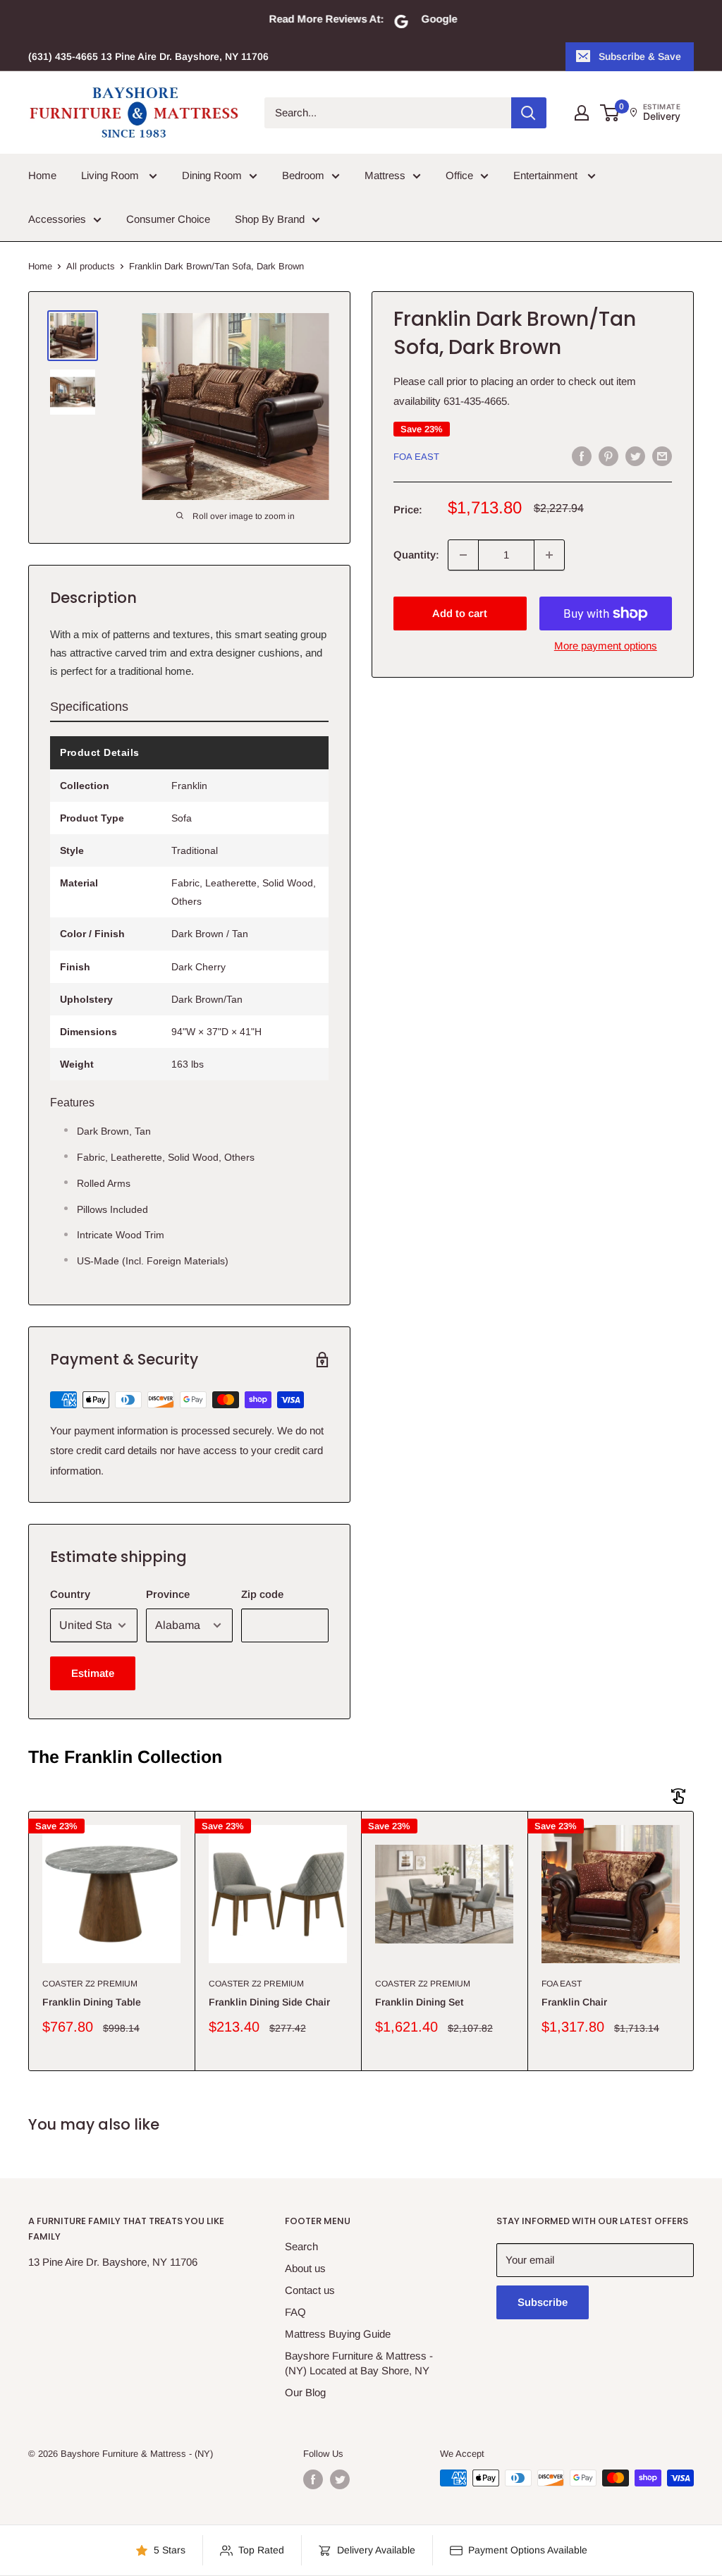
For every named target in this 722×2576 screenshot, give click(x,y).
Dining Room (212, 175)
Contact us (310, 2290)
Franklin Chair (574, 2002)
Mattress (385, 175)
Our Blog (305, 2392)
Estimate (93, 1673)
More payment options (606, 646)
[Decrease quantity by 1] (463, 555)
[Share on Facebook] (582, 456)
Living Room (111, 175)
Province (168, 1594)
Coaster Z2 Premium (90, 1984)
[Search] (529, 113)
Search (301, 2246)
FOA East (416, 457)
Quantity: (416, 555)
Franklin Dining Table (92, 2002)
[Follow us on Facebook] (313, 2479)
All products (91, 266)
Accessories (57, 219)
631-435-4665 (475, 401)
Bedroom (303, 175)
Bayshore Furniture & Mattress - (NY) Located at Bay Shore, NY (359, 2363)
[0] (610, 113)
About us (305, 2268)
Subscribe (543, 2302)
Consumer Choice (168, 219)
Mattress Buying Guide (338, 2334)
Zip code (262, 1594)
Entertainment (547, 175)
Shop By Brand (270, 219)
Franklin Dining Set (419, 2002)
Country (70, 1594)
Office (459, 175)
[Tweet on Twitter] (635, 456)
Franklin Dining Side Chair (269, 2002)
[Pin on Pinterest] (608, 456)
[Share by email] (662, 456)
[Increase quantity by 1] (549, 555)
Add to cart (460, 613)
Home (42, 175)
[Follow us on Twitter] (340, 2479)
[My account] (582, 113)
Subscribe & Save (640, 56)
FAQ (295, 2312)
